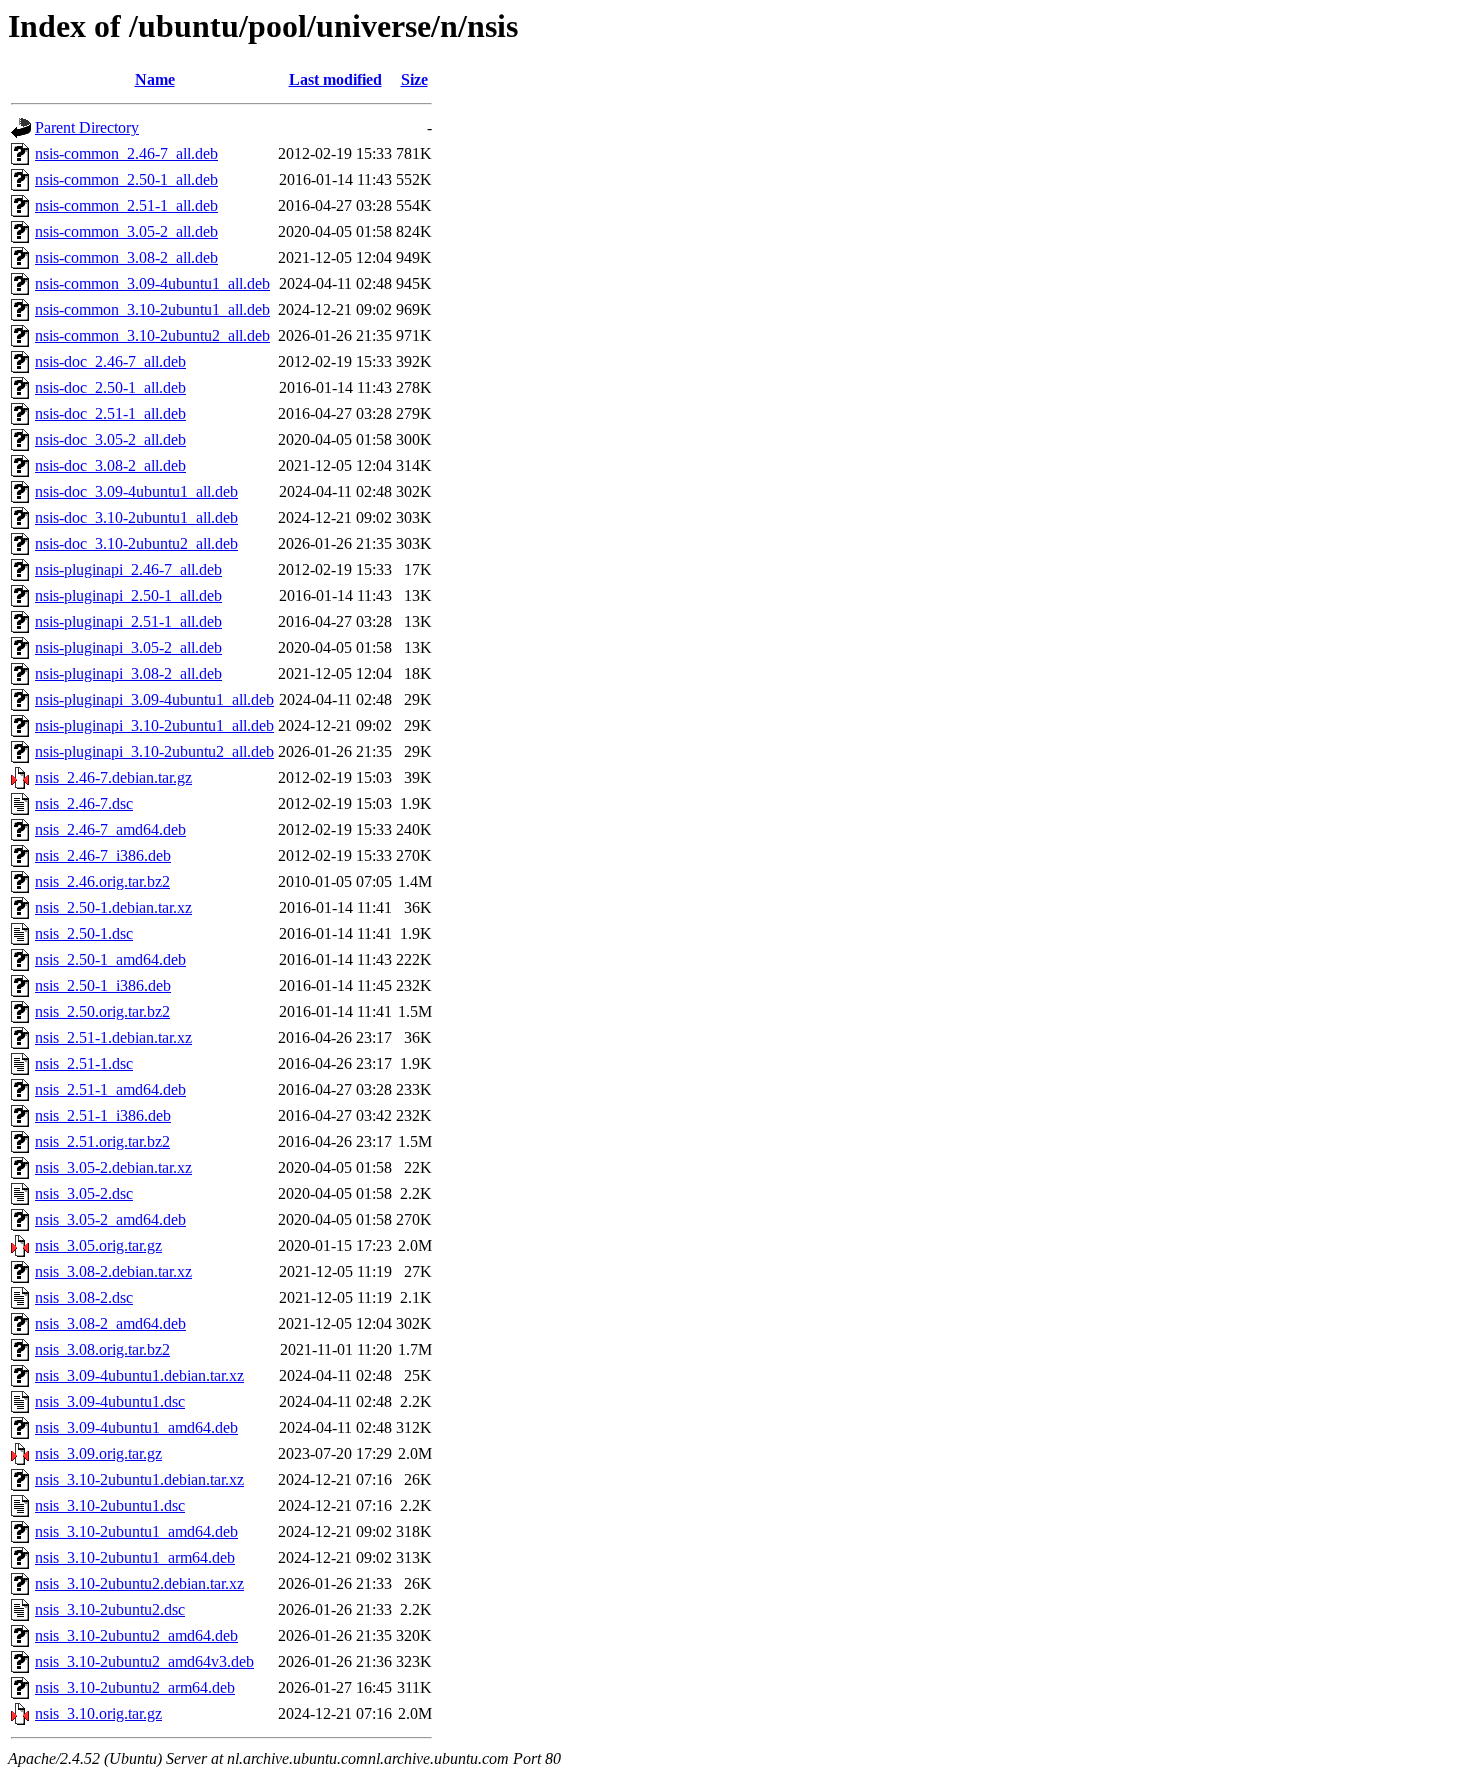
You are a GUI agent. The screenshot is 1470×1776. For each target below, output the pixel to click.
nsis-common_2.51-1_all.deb (126, 205)
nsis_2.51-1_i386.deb (103, 1115)
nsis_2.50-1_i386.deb (103, 985)
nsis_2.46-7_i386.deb (103, 855)
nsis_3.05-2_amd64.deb (110, 1219)
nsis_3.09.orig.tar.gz (98, 1453)
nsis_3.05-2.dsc (84, 1193)
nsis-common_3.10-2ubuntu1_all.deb (152, 309)
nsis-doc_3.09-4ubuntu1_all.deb (136, 491)
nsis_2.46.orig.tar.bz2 (102, 881)
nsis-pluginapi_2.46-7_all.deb (128, 569)
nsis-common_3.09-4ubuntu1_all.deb (152, 283)
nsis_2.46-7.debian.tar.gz (113, 777)
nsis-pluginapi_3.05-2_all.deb (128, 647)
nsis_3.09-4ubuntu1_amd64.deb (136, 1427)
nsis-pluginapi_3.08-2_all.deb (128, 673)
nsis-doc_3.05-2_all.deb (110, 439)
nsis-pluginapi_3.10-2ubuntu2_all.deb (154, 751)
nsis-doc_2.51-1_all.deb (110, 413)
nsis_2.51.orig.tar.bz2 (102, 1141)
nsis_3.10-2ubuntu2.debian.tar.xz (139, 1583)
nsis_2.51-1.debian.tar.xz (113, 1037)
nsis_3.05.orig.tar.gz (98, 1245)
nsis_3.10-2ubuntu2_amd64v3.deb (144, 1661)
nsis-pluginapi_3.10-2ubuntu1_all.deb (154, 725)
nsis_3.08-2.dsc (84, 1297)
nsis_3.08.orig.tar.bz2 (102, 1349)
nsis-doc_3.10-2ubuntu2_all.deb (136, 543)
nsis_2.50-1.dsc (84, 933)
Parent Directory (87, 127)
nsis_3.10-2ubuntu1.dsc (110, 1505)
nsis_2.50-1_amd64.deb (110, 959)
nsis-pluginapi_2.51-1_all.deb (128, 621)
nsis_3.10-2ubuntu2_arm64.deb (135, 1687)
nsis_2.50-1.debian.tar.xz (113, 907)
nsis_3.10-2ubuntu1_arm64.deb (135, 1557)
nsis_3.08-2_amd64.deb (110, 1323)
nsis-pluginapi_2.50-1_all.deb (128, 595)
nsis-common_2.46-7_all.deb (126, 153)
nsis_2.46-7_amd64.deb (110, 829)
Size (414, 79)
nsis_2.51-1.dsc (84, 1063)
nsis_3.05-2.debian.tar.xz (113, 1167)
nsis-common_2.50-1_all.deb (126, 179)
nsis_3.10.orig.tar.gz (98, 1713)
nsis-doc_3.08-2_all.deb (110, 465)
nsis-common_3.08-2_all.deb (126, 257)
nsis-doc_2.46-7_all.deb (110, 361)
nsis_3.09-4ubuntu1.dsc (110, 1401)
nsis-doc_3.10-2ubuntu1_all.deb (136, 517)
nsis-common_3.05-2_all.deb (126, 231)
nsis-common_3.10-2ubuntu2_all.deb (152, 335)
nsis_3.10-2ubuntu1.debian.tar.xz (139, 1479)
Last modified (335, 79)
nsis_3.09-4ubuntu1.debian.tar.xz (139, 1375)
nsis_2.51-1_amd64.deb (110, 1089)
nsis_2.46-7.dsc (84, 803)
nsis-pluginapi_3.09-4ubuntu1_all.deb (154, 699)
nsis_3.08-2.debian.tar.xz (113, 1271)
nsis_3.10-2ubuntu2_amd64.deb (136, 1635)
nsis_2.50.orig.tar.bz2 (102, 1011)
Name (155, 79)
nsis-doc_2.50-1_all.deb (110, 387)
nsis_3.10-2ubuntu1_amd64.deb (136, 1531)
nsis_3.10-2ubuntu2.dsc (110, 1609)
